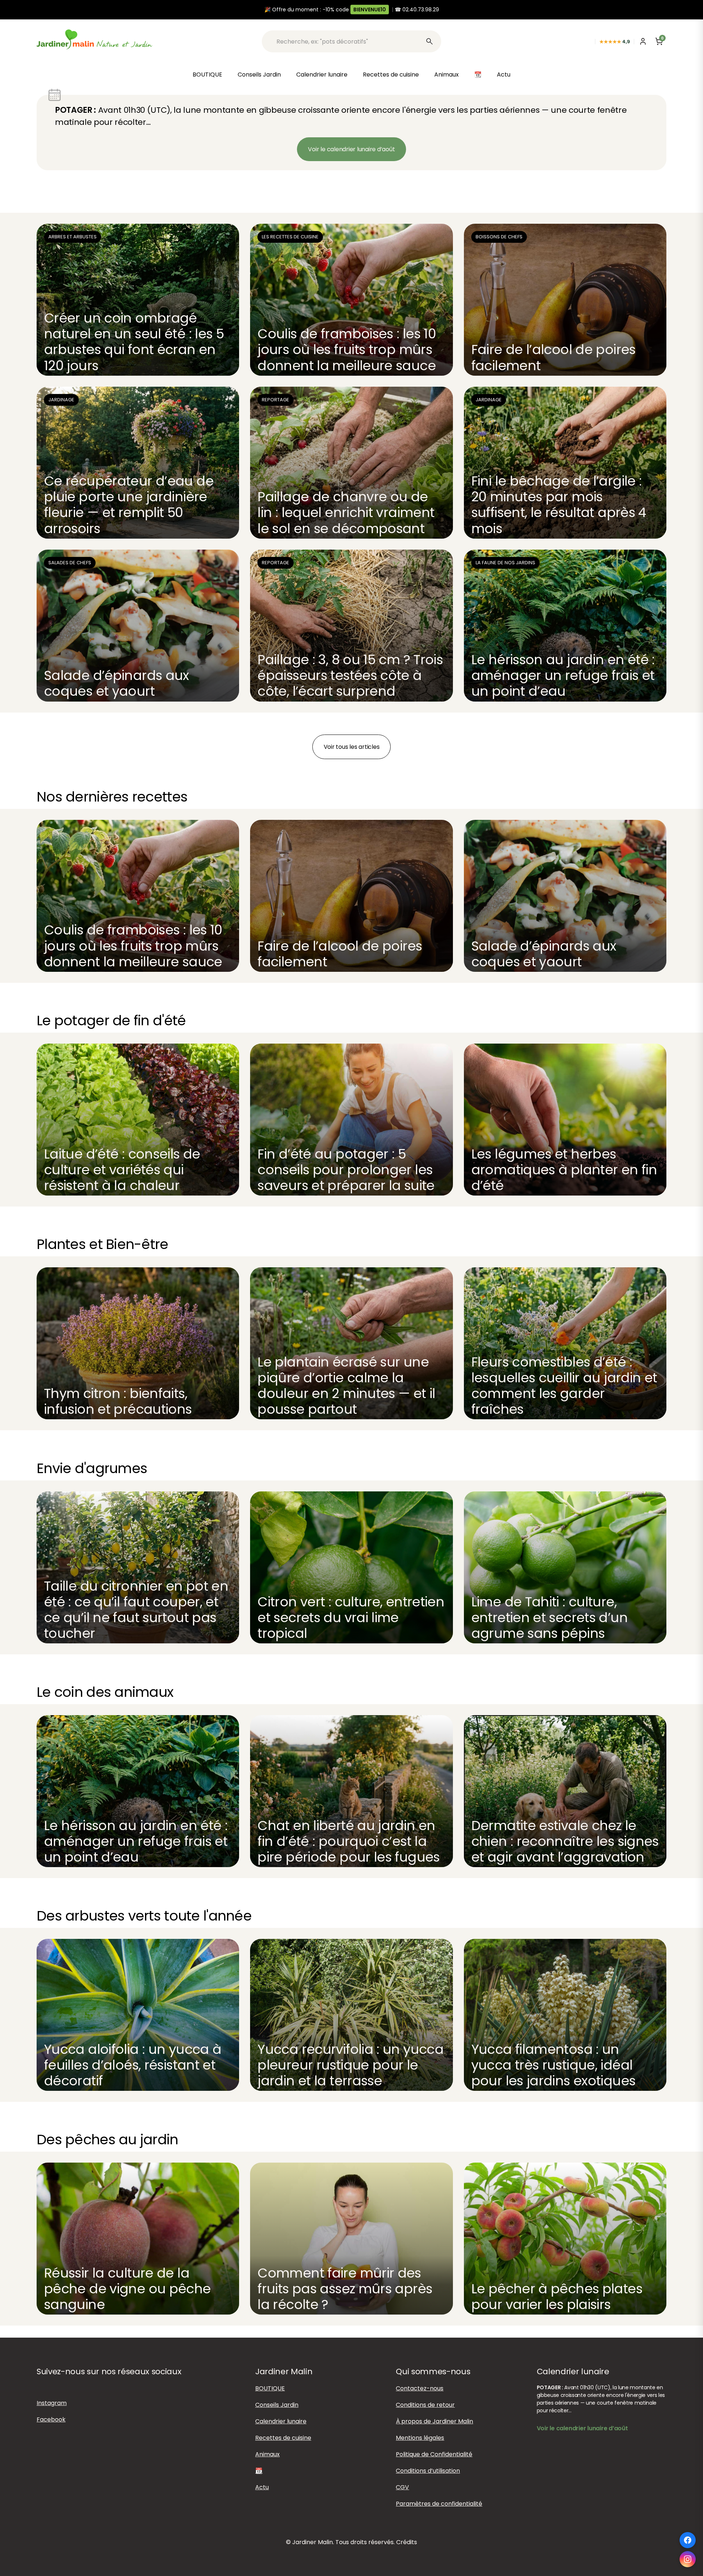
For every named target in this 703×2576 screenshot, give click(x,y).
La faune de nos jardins (505, 563)
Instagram (52, 2403)
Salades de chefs (70, 563)
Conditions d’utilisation (428, 2471)
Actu (504, 75)
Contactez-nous (420, 2388)
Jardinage (61, 400)
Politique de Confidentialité (434, 2454)
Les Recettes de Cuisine (290, 237)
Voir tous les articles (352, 747)
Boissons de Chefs (499, 237)
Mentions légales (420, 2438)
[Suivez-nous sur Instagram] (688, 2559)
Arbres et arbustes (72, 237)
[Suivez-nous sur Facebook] (688, 2540)
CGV (402, 2487)
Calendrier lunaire (322, 75)
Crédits (407, 2542)
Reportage (276, 400)
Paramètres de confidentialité (439, 2504)
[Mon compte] (643, 41)
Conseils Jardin (259, 75)
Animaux (447, 75)
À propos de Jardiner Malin (434, 2421)
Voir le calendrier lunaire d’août (351, 149)
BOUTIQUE (207, 75)
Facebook (51, 2419)
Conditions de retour (425, 2405)
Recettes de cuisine (391, 75)
